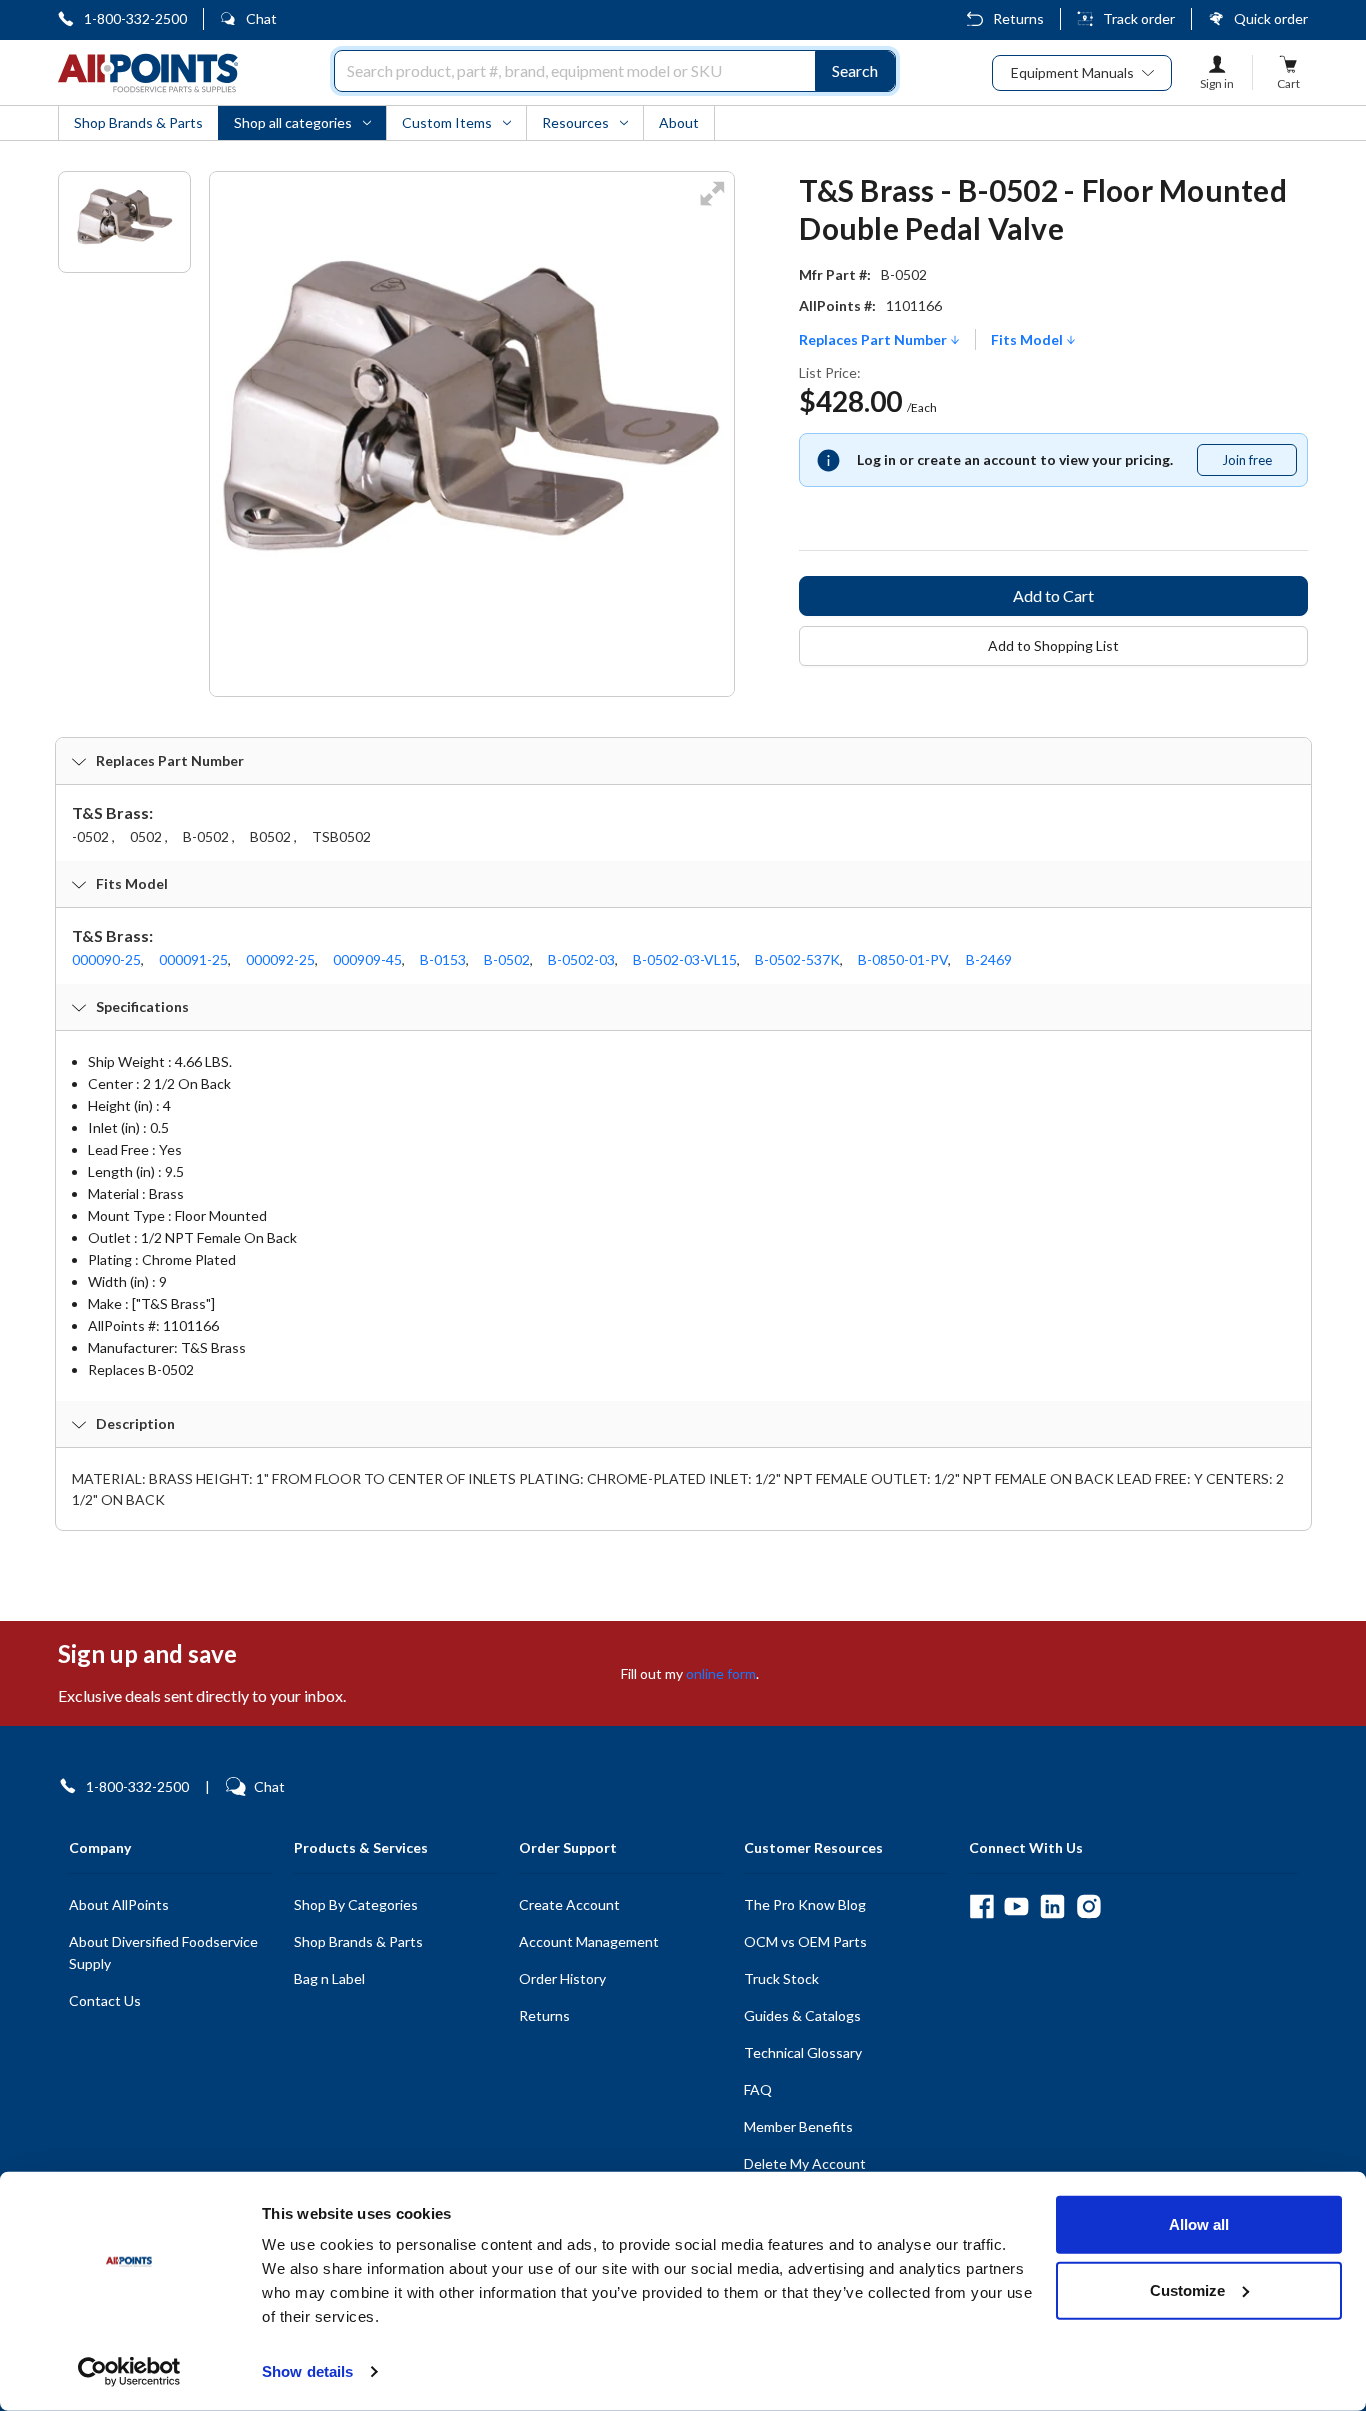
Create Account (569, 1904)
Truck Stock (781, 1978)
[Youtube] (1016, 1906)
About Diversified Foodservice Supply (163, 1952)
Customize (1187, 2289)
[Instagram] (1088, 1906)
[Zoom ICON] (712, 206)
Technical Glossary (803, 2052)
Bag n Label (329, 1978)
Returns (1018, 18)
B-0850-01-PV (903, 959)
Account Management (589, 1941)
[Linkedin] (1052, 1906)
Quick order (1271, 18)
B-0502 (507, 959)
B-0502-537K (797, 959)
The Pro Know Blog (805, 1904)
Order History (562, 1978)
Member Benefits (798, 2126)
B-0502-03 (581, 959)
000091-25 (193, 959)
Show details (307, 2371)
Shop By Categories (356, 1904)
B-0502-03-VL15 (685, 959)
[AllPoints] (148, 73)
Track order (1139, 18)
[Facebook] (981, 1906)
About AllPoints (119, 1904)
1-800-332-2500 (135, 18)
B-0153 (443, 959)
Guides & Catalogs (802, 2015)
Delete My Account (805, 2163)
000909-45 (367, 959)
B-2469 (989, 959)
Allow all (1199, 2224)
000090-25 (106, 959)
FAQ (758, 2089)
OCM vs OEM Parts (805, 1941)
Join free (1259, 464)
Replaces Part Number (874, 340)
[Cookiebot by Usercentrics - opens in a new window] (129, 2372)
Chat (261, 18)
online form (721, 1673)
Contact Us (105, 2000)
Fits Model (1028, 340)
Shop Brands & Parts (358, 1941)
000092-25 (280, 959)
